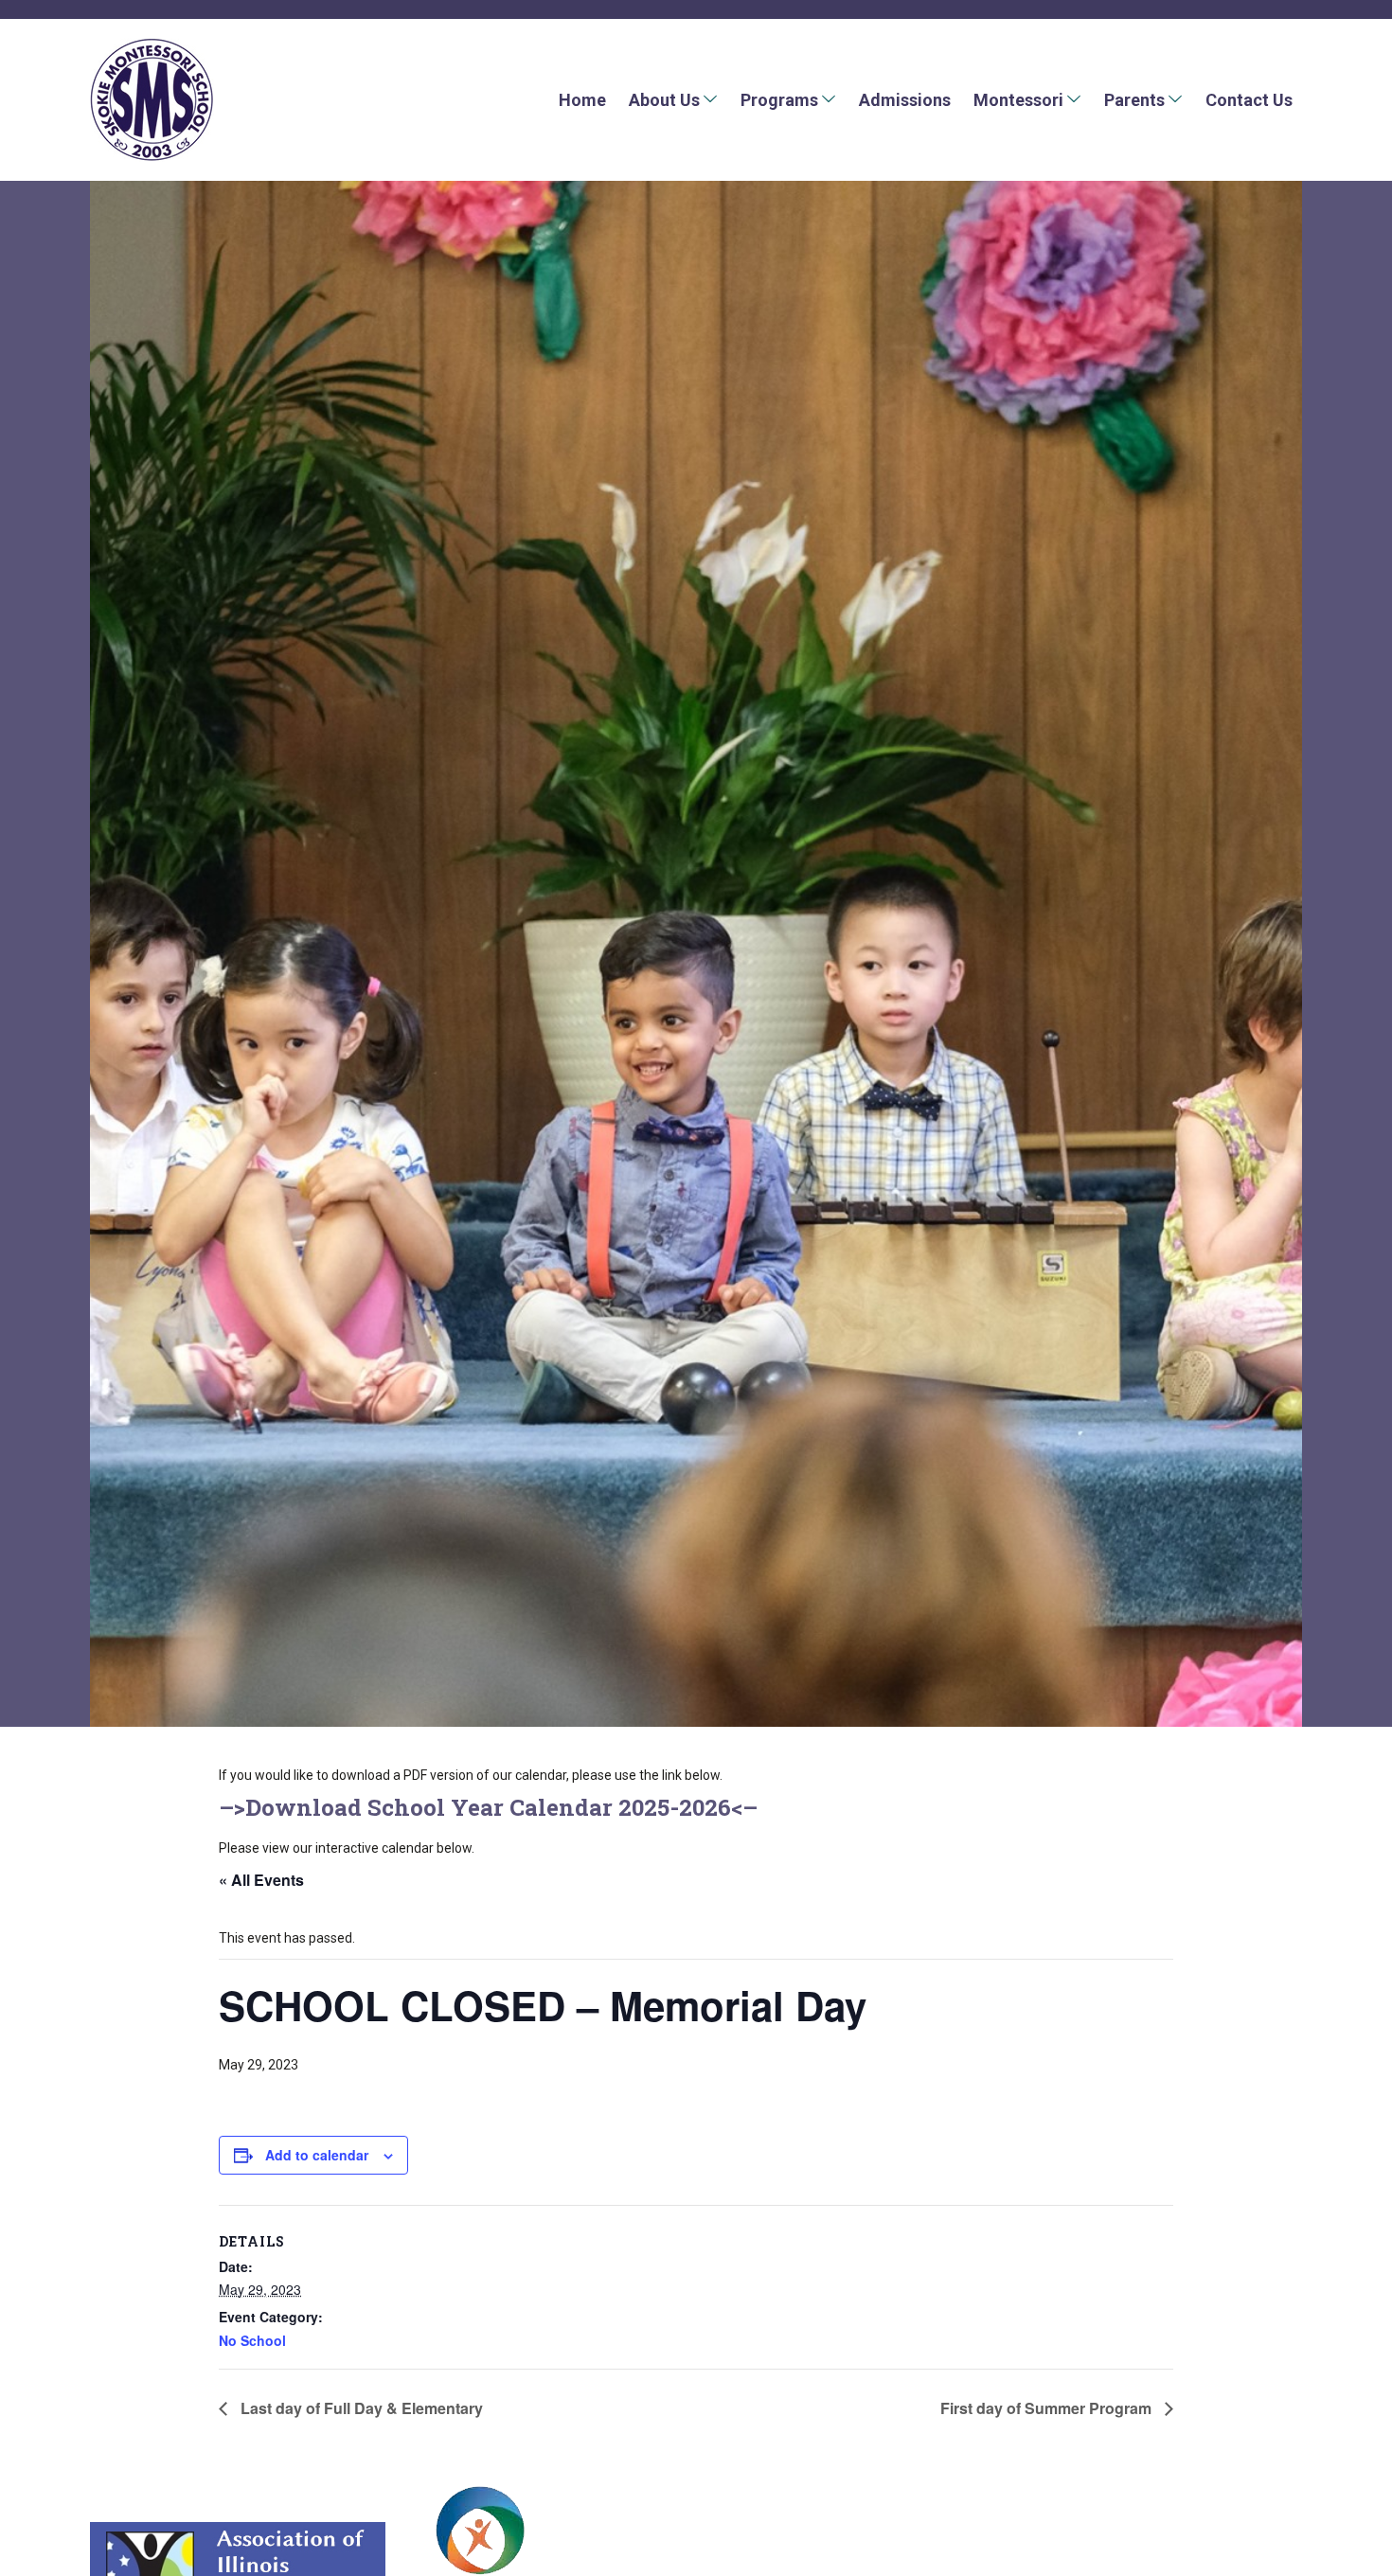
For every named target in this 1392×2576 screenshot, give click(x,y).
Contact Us (1249, 100)
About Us (664, 100)
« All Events (261, 1880)
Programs (779, 100)
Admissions (905, 100)
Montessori (1018, 100)
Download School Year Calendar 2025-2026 (488, 1807)
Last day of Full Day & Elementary (360, 2408)
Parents (1134, 100)
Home (582, 100)
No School (252, 2340)
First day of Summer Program (1048, 2408)
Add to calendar (317, 2155)
